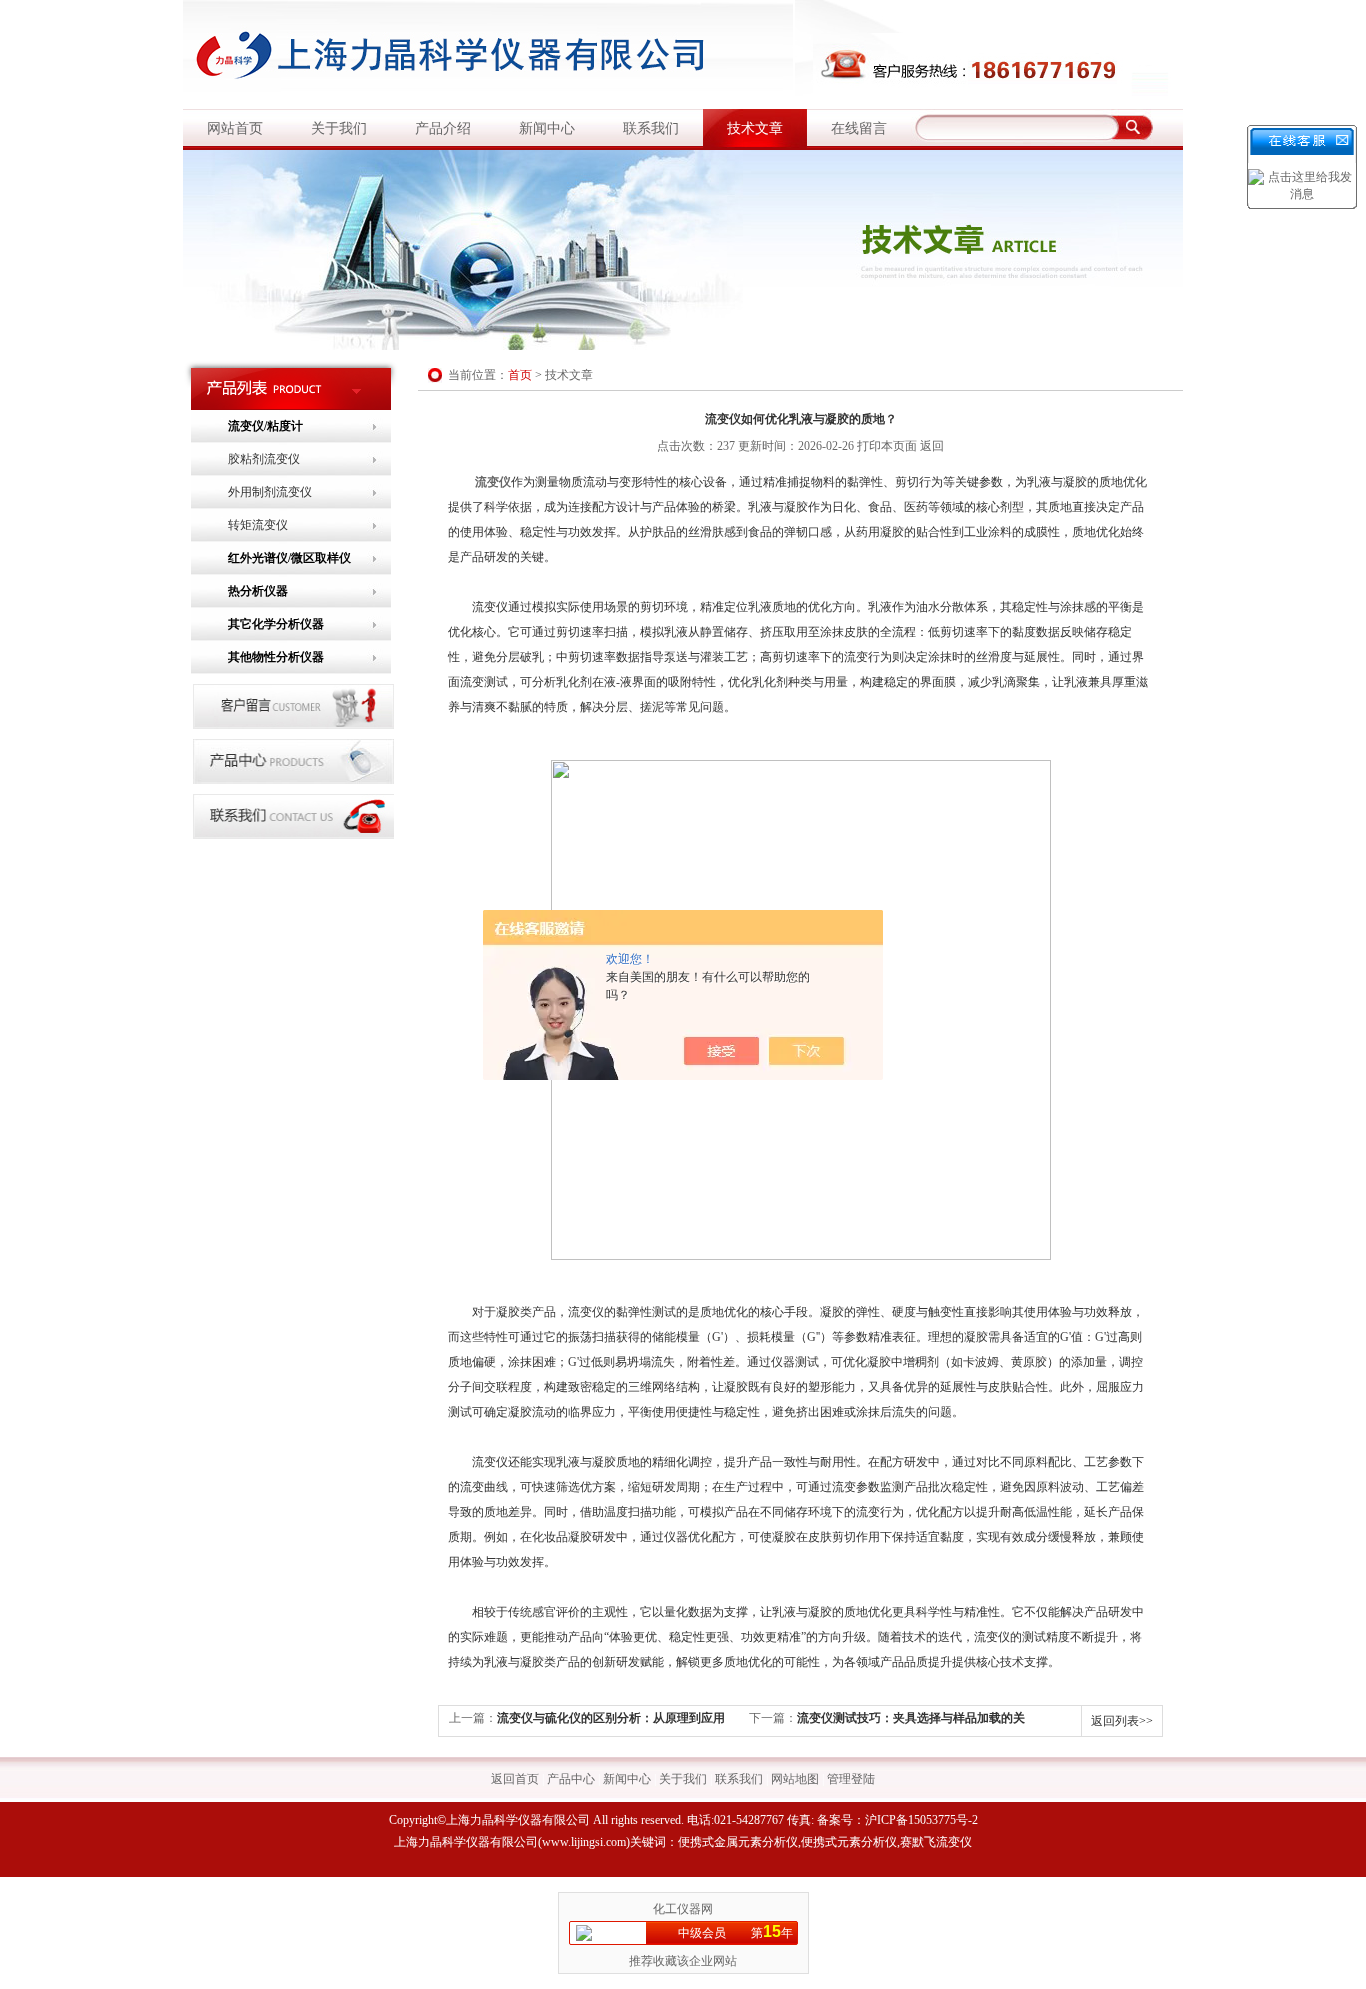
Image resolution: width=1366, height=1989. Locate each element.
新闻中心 (547, 128)
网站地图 (795, 1779)
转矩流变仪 (258, 525)
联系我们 (651, 128)
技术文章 (755, 128)
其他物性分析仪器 (276, 657)
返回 (932, 446)
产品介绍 (443, 128)
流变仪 (493, 482)
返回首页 (515, 1779)
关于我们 (339, 128)
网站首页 (235, 128)
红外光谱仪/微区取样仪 (289, 558)
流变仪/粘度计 (265, 426)
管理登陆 (851, 1779)
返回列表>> (1122, 1721)
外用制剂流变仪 (270, 492)
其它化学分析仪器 (276, 624)
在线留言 (859, 128)
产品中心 (571, 1779)
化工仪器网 (683, 1909)
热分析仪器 (258, 591)
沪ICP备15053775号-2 (921, 1820)
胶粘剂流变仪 (264, 459)
